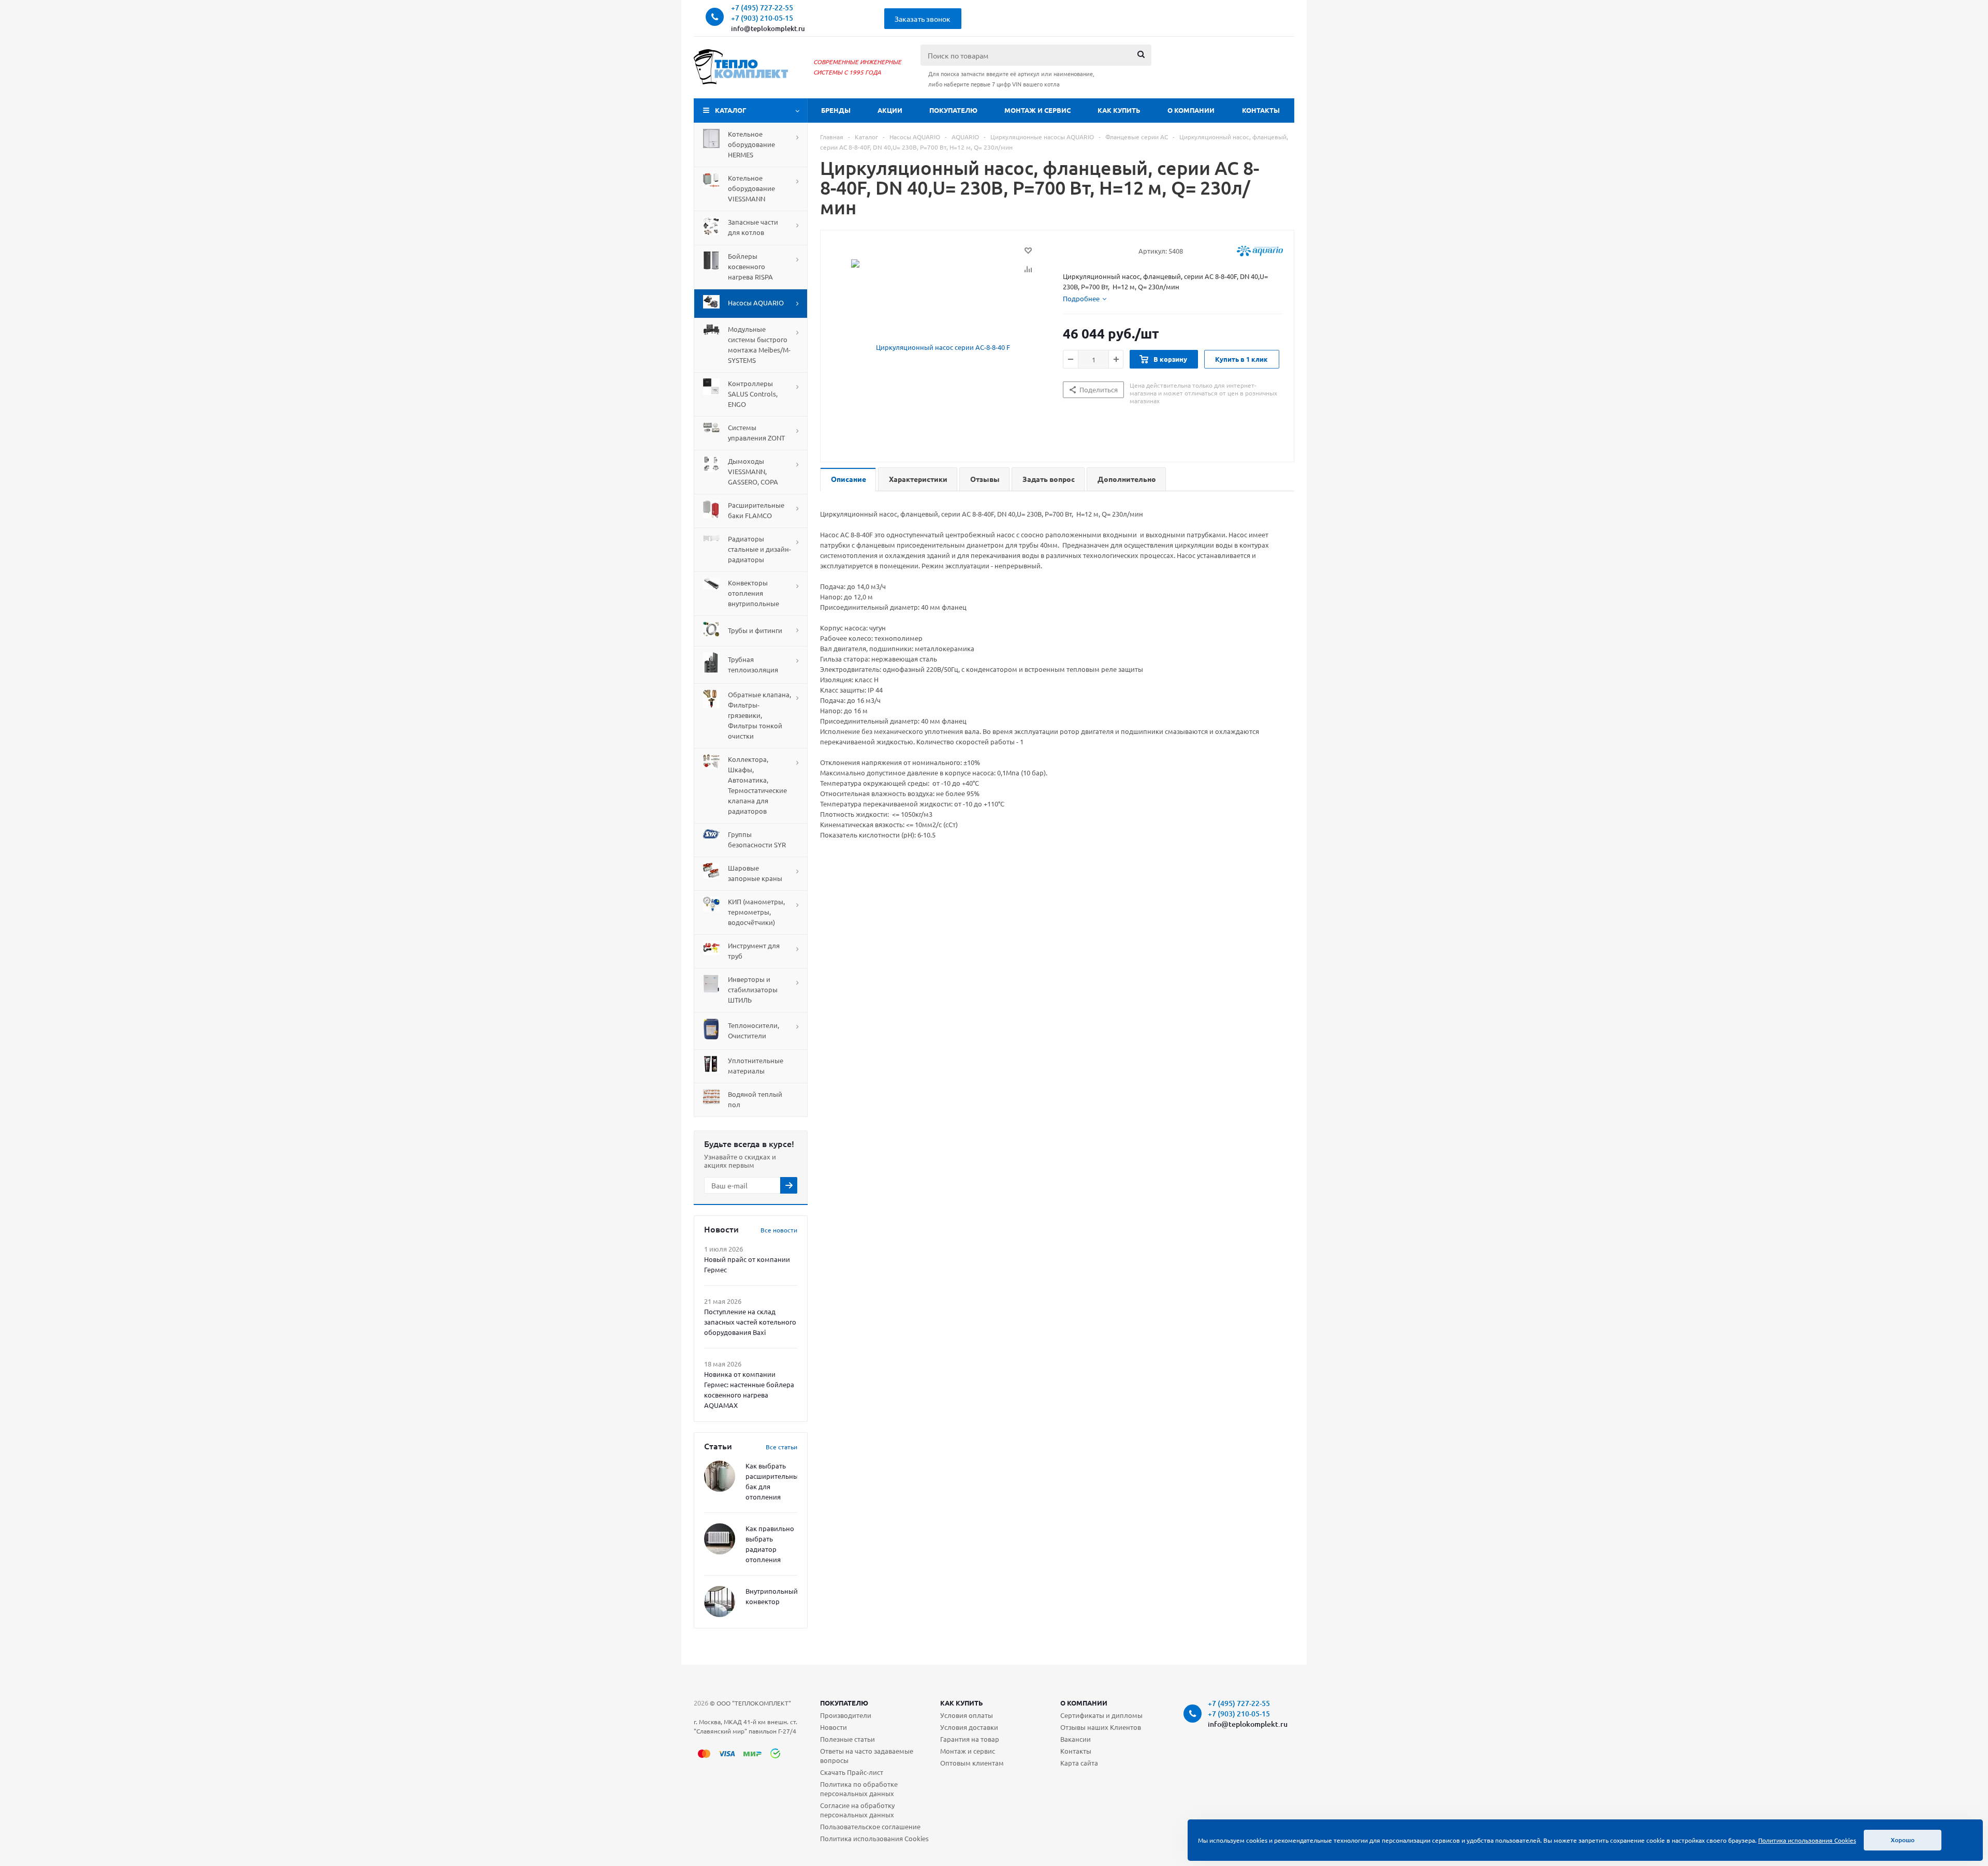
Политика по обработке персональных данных (859, 1789)
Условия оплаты (967, 1715)
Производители (846, 1715)
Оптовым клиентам (972, 1763)
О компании (1191, 110)
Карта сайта (1079, 1763)
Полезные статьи (847, 1739)
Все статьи (781, 1447)
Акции (890, 110)
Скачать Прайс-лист (852, 1772)
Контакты (1261, 110)
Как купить (1119, 110)
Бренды (836, 110)
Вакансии (1076, 1739)
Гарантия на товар (970, 1739)
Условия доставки (969, 1727)
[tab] (1085, 299)
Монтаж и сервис (1037, 110)
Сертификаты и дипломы (1101, 1715)
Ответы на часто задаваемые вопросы (867, 1755)
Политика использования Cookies (874, 1838)
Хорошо (1903, 1840)
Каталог (731, 110)
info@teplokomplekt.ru (768, 28)
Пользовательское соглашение (870, 1826)
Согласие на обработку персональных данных (857, 1810)
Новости (834, 1727)
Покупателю (953, 110)
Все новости (779, 1230)
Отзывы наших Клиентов (1101, 1727)
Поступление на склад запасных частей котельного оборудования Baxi (750, 1322)
